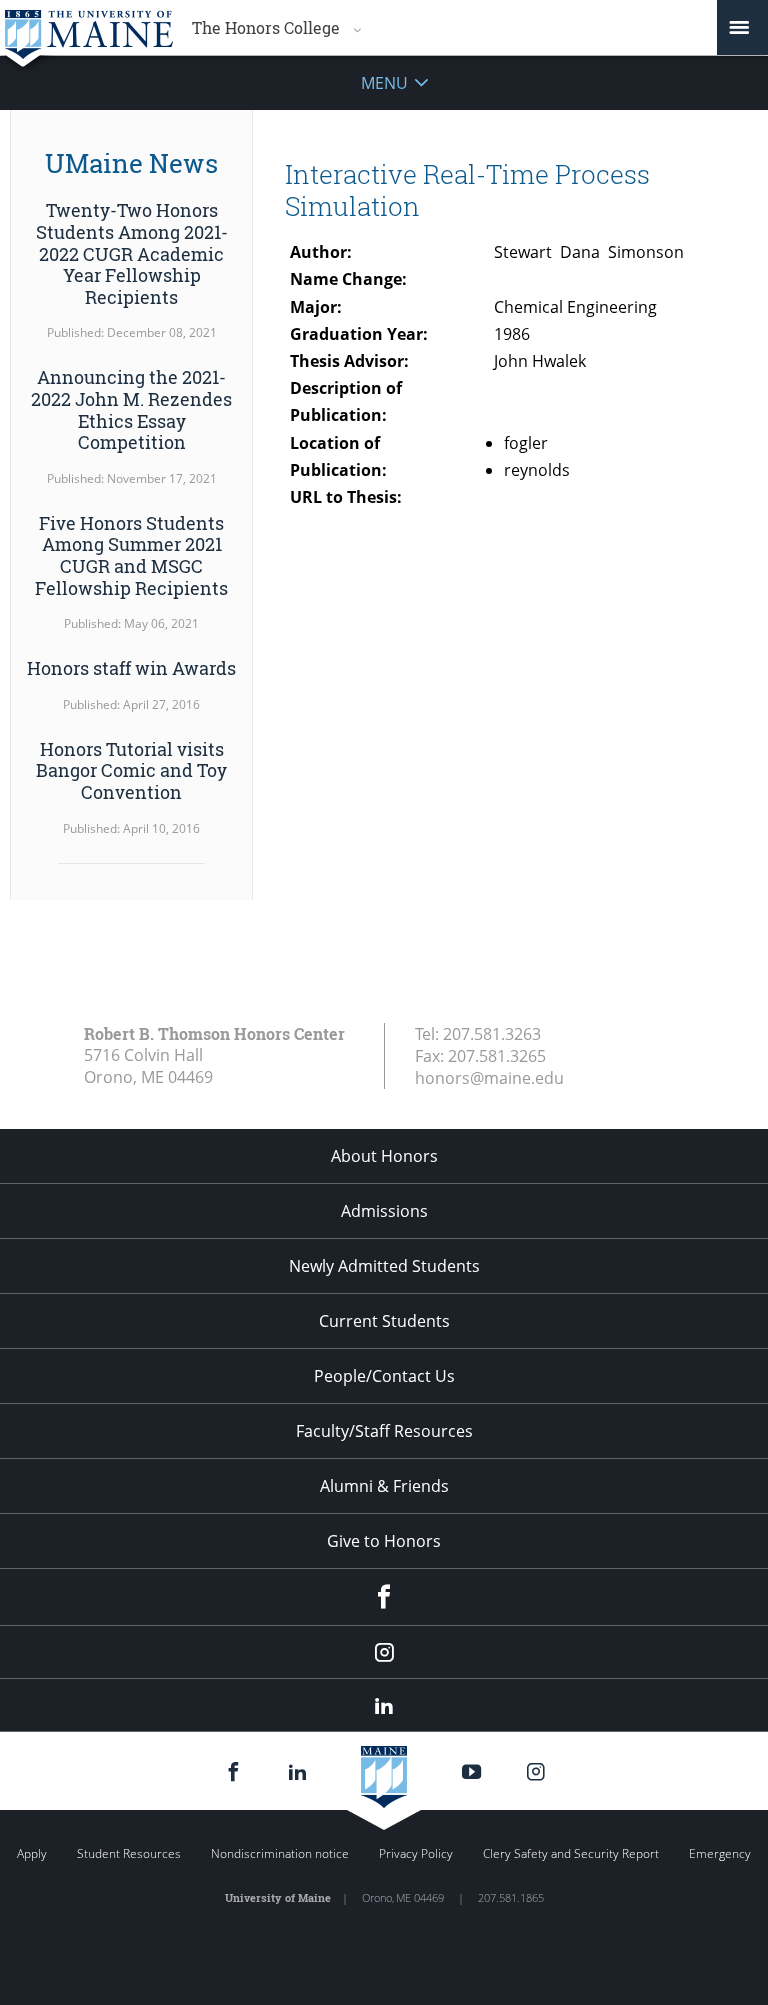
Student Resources (129, 1853)
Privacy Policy (416, 1853)
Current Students (384, 1321)
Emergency (720, 1853)
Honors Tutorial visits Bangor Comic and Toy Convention (131, 770)
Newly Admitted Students (384, 1266)
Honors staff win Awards (131, 668)
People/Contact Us (384, 1376)
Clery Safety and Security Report (571, 1853)
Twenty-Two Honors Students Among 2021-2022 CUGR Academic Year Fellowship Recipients (132, 253)
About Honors (384, 1156)
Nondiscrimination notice (280, 1853)
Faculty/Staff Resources (384, 1431)
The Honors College (266, 27)
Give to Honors (384, 1541)
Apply (32, 1853)
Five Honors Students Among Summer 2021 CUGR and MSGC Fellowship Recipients (131, 555)
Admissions (384, 1211)
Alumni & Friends (384, 1486)
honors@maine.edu (489, 1078)
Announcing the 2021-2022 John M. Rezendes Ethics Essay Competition (131, 409)
